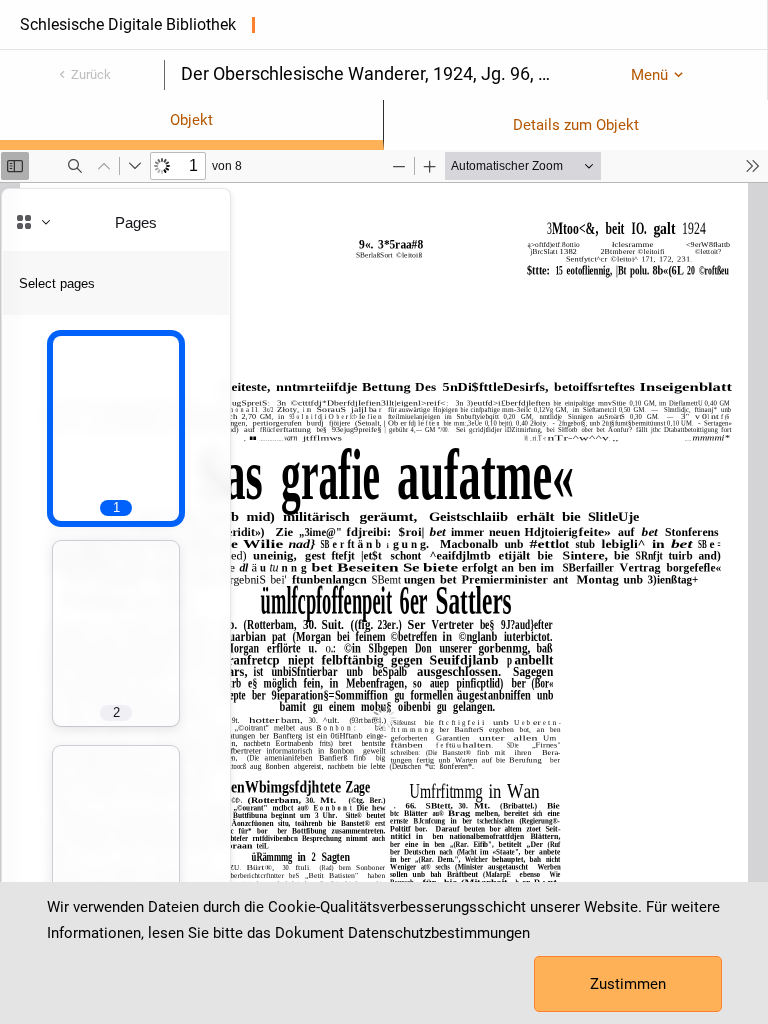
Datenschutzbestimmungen (439, 933)
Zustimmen (628, 984)
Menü (649, 75)
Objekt (191, 120)
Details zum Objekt (576, 125)
